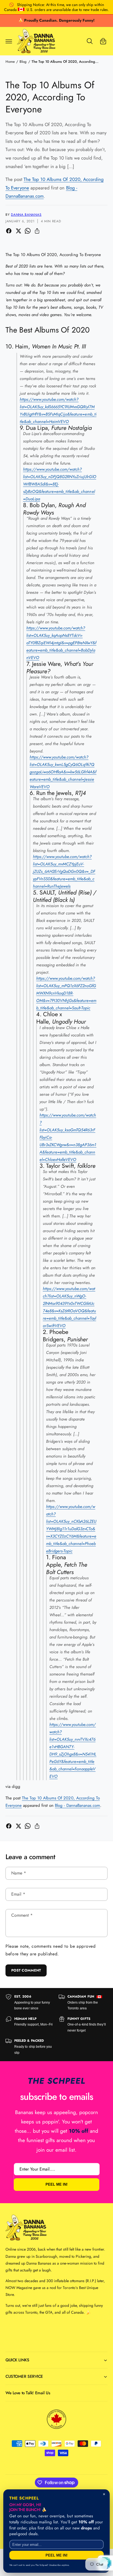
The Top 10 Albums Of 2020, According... (65, 62)
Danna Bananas (26, 215)
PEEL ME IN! (56, 2185)
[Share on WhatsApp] (28, 231)
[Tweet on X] (18, 231)
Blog (23, 62)
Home (10, 62)
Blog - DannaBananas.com (77, 1805)
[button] (9, 41)
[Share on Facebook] (9, 231)
